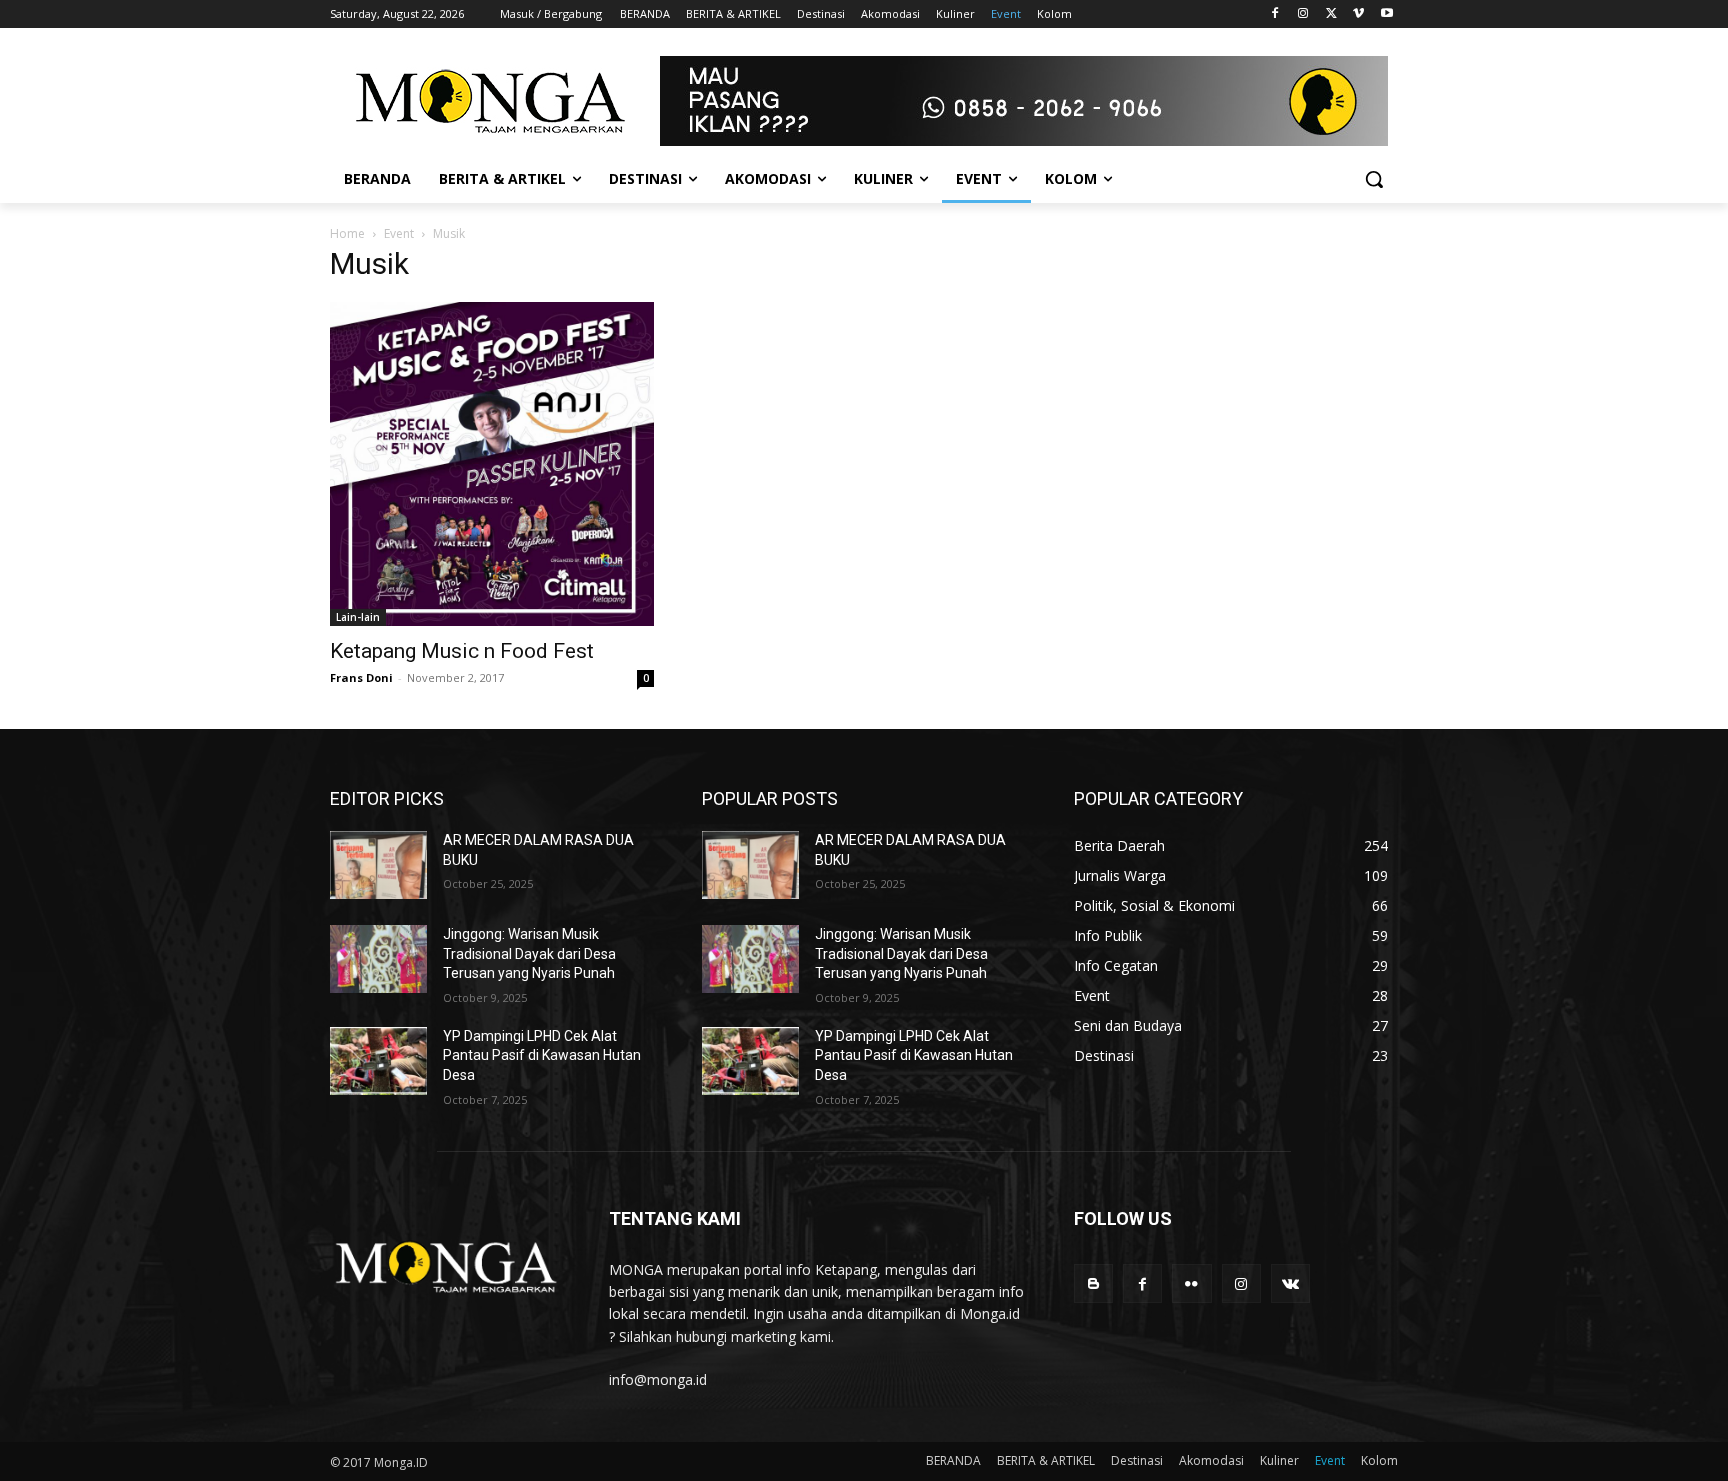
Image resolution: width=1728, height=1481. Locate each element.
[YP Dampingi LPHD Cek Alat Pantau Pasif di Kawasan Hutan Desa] (378, 1061)
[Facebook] (1275, 14)
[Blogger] (1093, 1283)
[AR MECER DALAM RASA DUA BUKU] (378, 865)
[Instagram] (1303, 14)
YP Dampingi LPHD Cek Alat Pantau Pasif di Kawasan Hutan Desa (542, 1055)
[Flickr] (1191, 1283)
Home (347, 233)
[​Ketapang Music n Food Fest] (492, 464)
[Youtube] (1386, 14)
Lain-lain (358, 617)
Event (399, 233)
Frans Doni (361, 677)
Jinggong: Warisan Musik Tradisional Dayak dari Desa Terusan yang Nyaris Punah (529, 953)
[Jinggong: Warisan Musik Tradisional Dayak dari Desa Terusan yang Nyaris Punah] (378, 959)
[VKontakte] (1290, 1283)
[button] (1374, 179)
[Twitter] (1331, 14)
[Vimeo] (1358, 14)
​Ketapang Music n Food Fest (462, 651)
